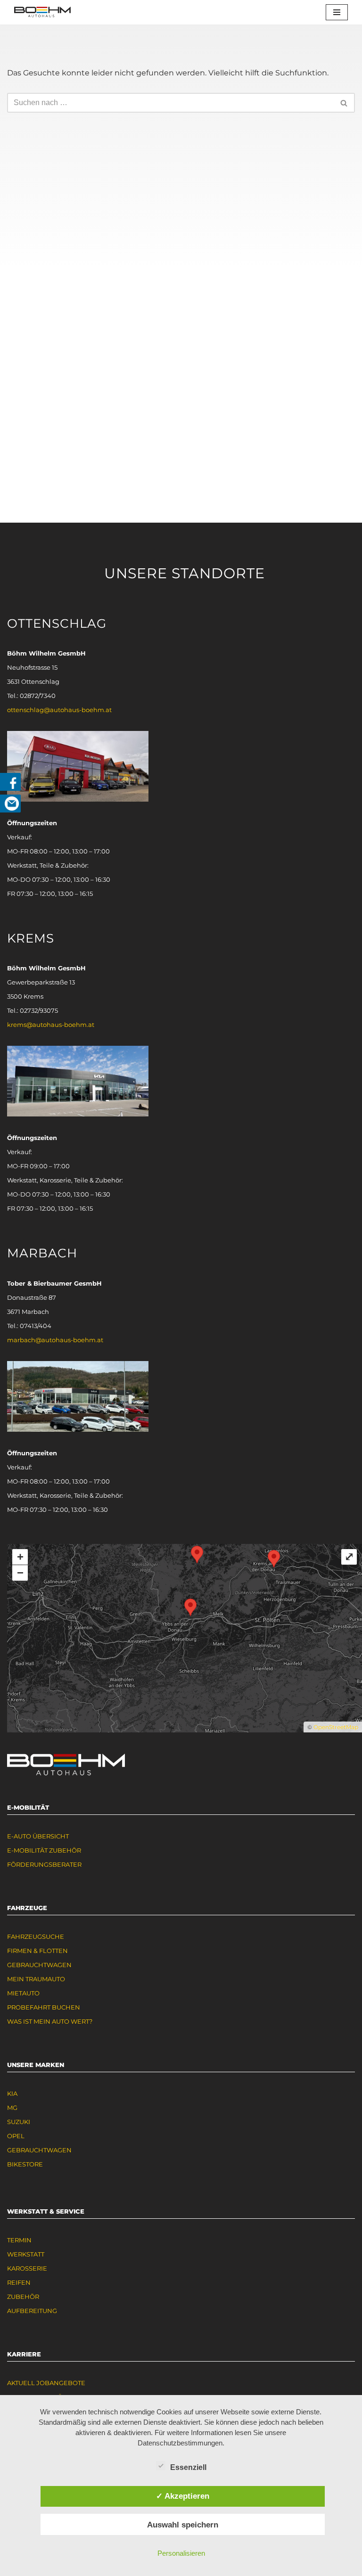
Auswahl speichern (183, 2525)
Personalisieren (181, 2553)
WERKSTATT (26, 2254)
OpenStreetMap (336, 1727)
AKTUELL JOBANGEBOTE (46, 2383)
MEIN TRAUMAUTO (36, 1979)
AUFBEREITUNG (32, 2311)
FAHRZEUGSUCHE (36, 1936)
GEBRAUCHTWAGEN (39, 1965)
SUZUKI (19, 2122)
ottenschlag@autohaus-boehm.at (59, 710)
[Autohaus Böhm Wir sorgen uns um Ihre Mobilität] (42, 12)
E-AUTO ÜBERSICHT (38, 1836)
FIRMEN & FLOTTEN (37, 1951)
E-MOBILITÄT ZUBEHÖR (44, 1850)
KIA (12, 2093)
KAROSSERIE (27, 2268)
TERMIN (19, 2240)
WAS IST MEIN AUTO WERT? (50, 2021)
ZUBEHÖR (23, 2297)
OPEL (16, 2136)
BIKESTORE (25, 2164)
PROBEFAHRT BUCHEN (44, 2007)
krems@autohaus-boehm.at (51, 1025)
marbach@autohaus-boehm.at (55, 1340)
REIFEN (19, 2282)
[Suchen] (344, 103)
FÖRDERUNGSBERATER (44, 1864)
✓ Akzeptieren (183, 2496)
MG (12, 2108)
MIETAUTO (23, 1993)
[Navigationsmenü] (337, 12)
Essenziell (188, 2467)
